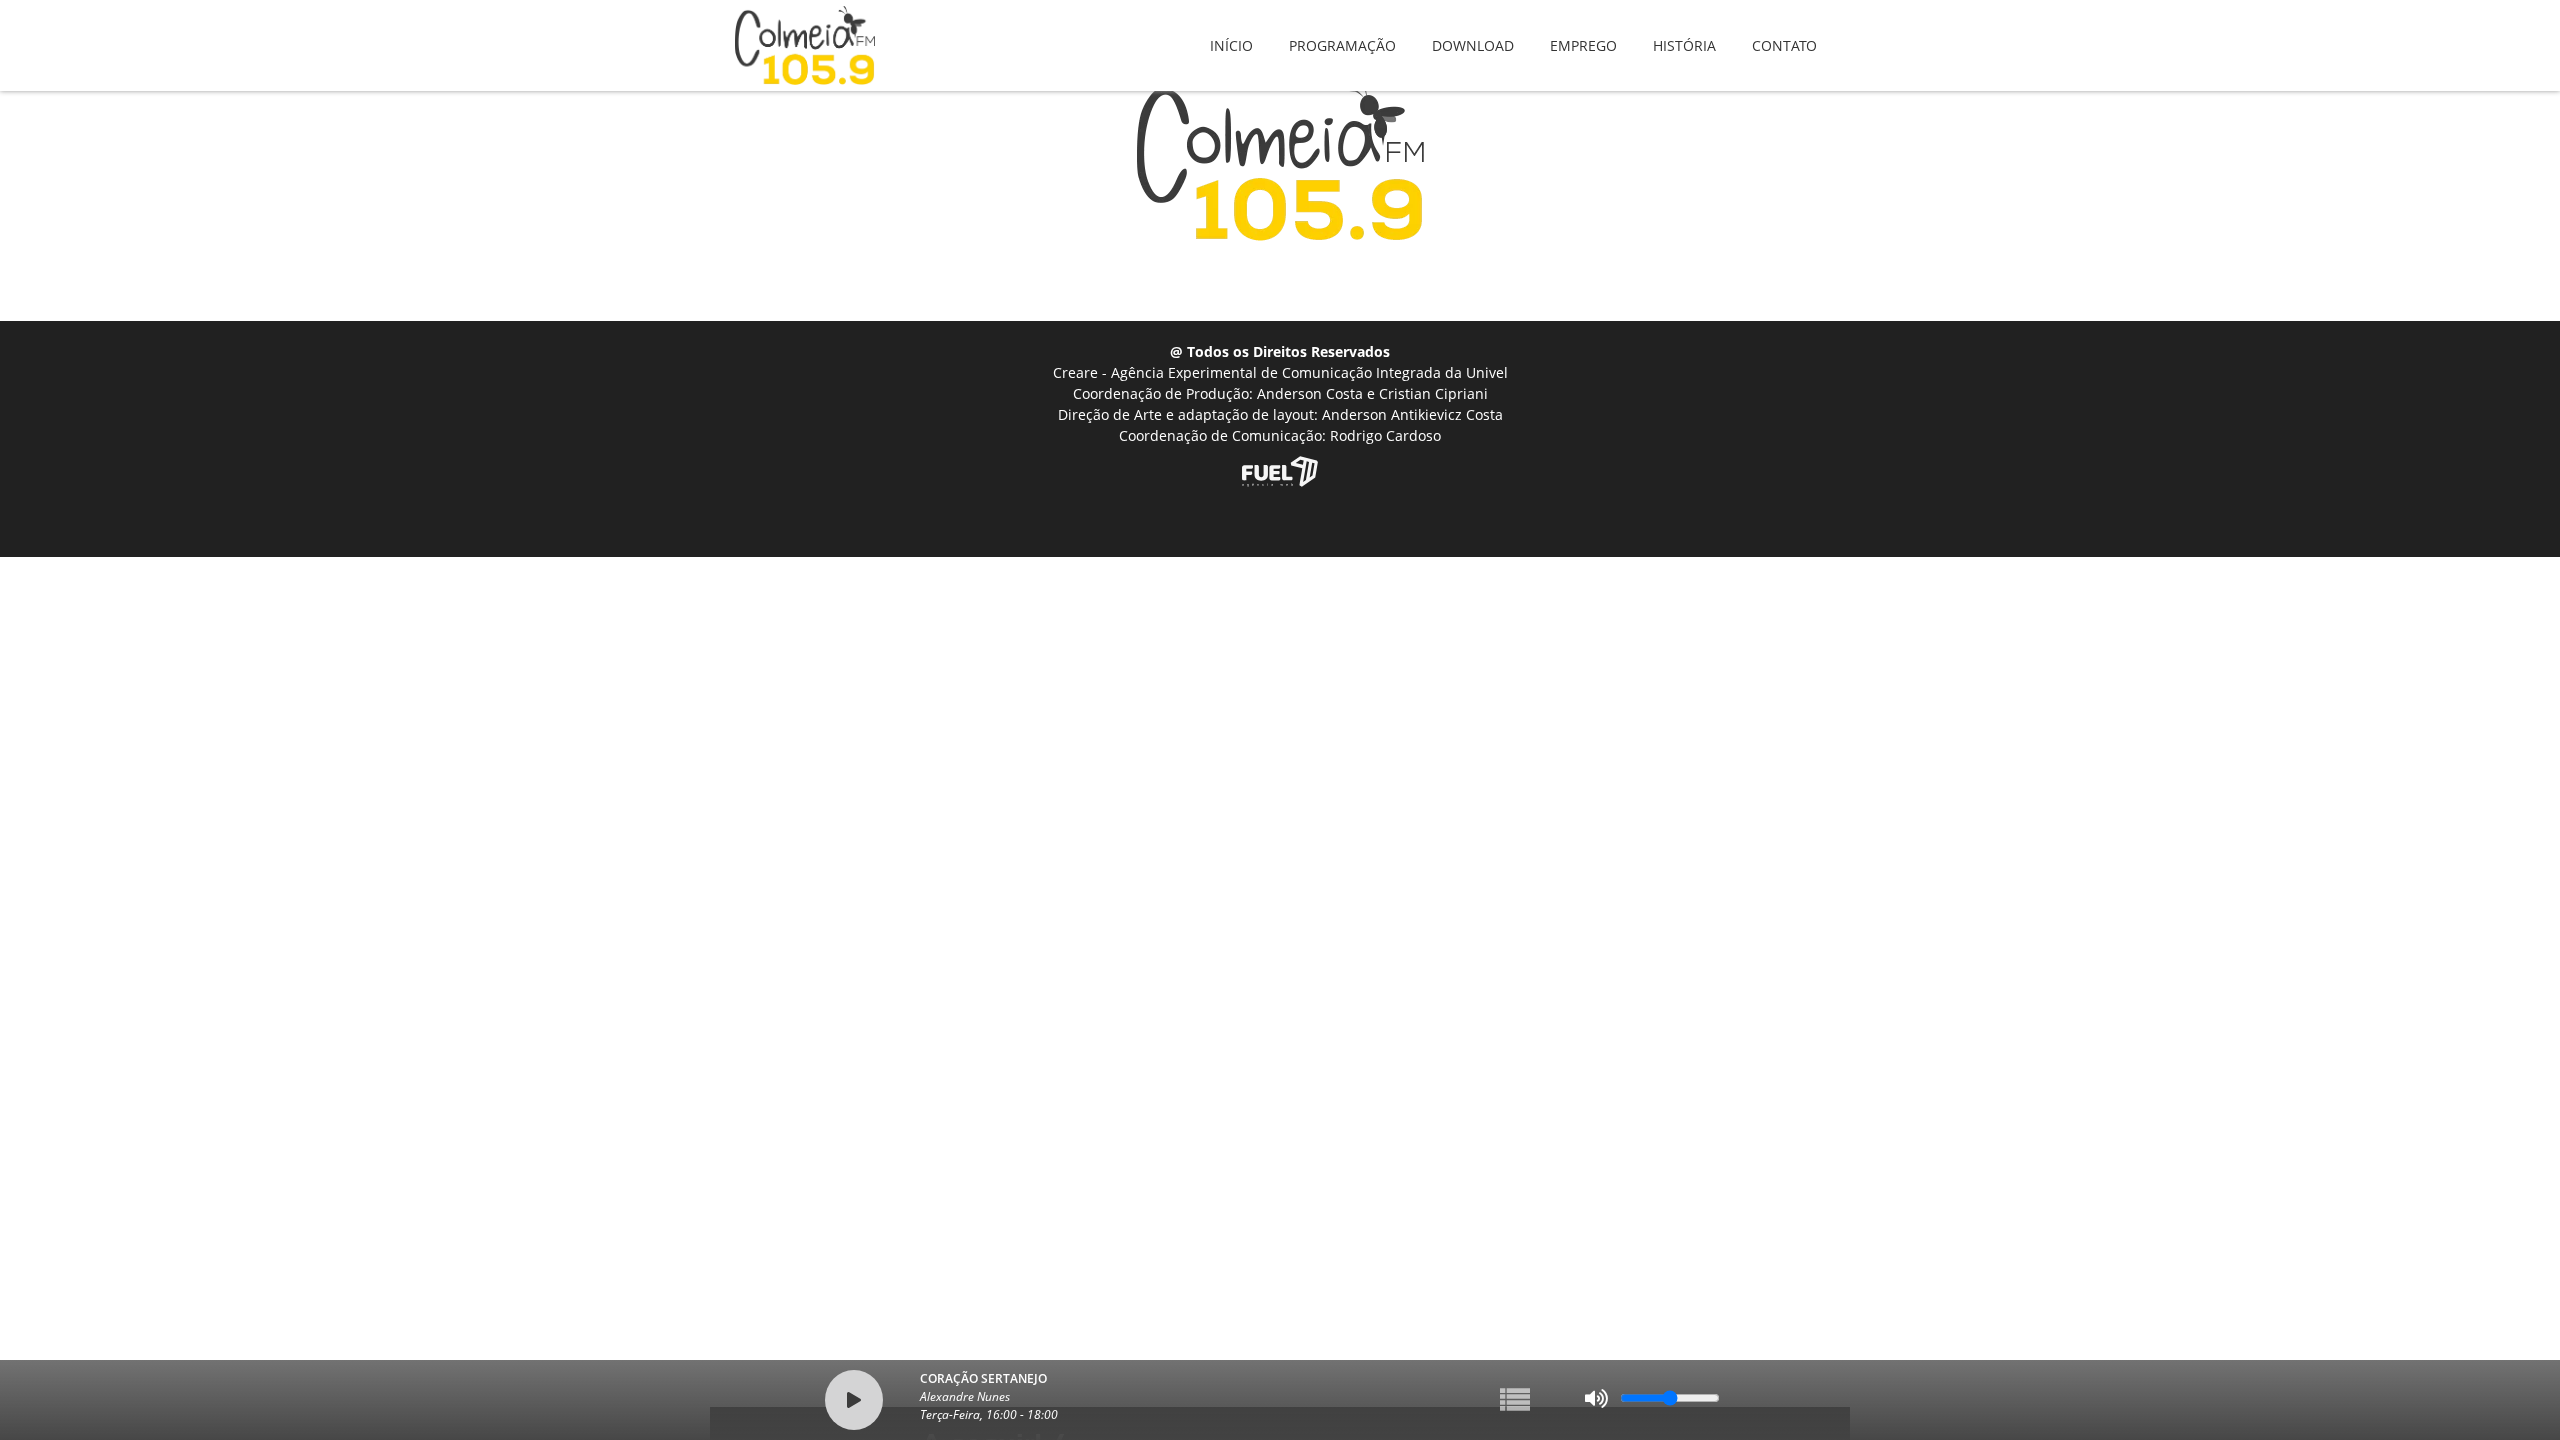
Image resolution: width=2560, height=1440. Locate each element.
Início (1231, 31)
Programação (1342, 31)
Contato (1784, 31)
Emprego (1583, 31)
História (1684, 31)
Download (1473, 31)
